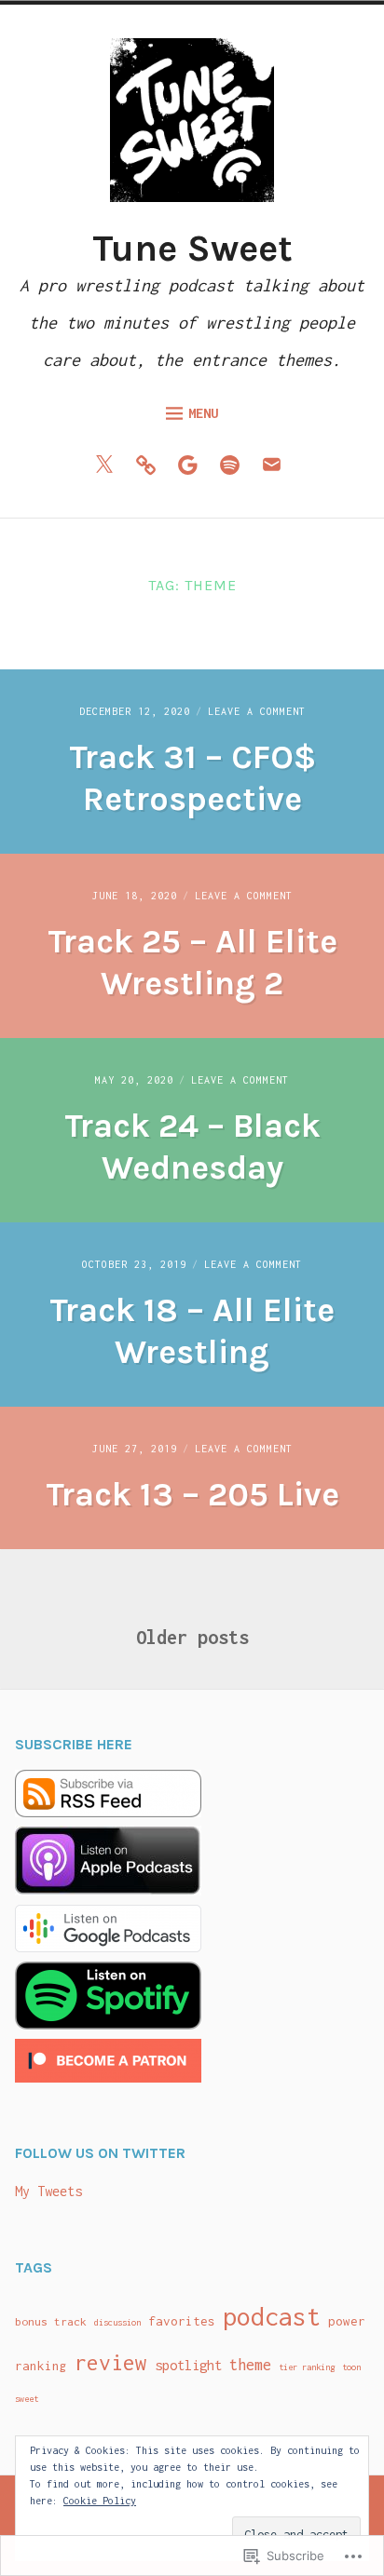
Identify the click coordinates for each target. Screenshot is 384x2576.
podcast (272, 2317)
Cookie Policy (100, 2501)
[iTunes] (151, 470)
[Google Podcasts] (192, 470)
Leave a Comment (257, 711)
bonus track (51, 2322)
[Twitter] (109, 470)
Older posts (192, 1637)
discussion (117, 2322)
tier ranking (307, 2367)
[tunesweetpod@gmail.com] (276, 470)
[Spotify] (234, 470)
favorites (182, 2321)
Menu (203, 413)
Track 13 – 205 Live (192, 1494)
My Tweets (48, 2191)
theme (250, 2365)
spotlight (188, 2365)
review (111, 2362)
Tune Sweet (192, 248)
